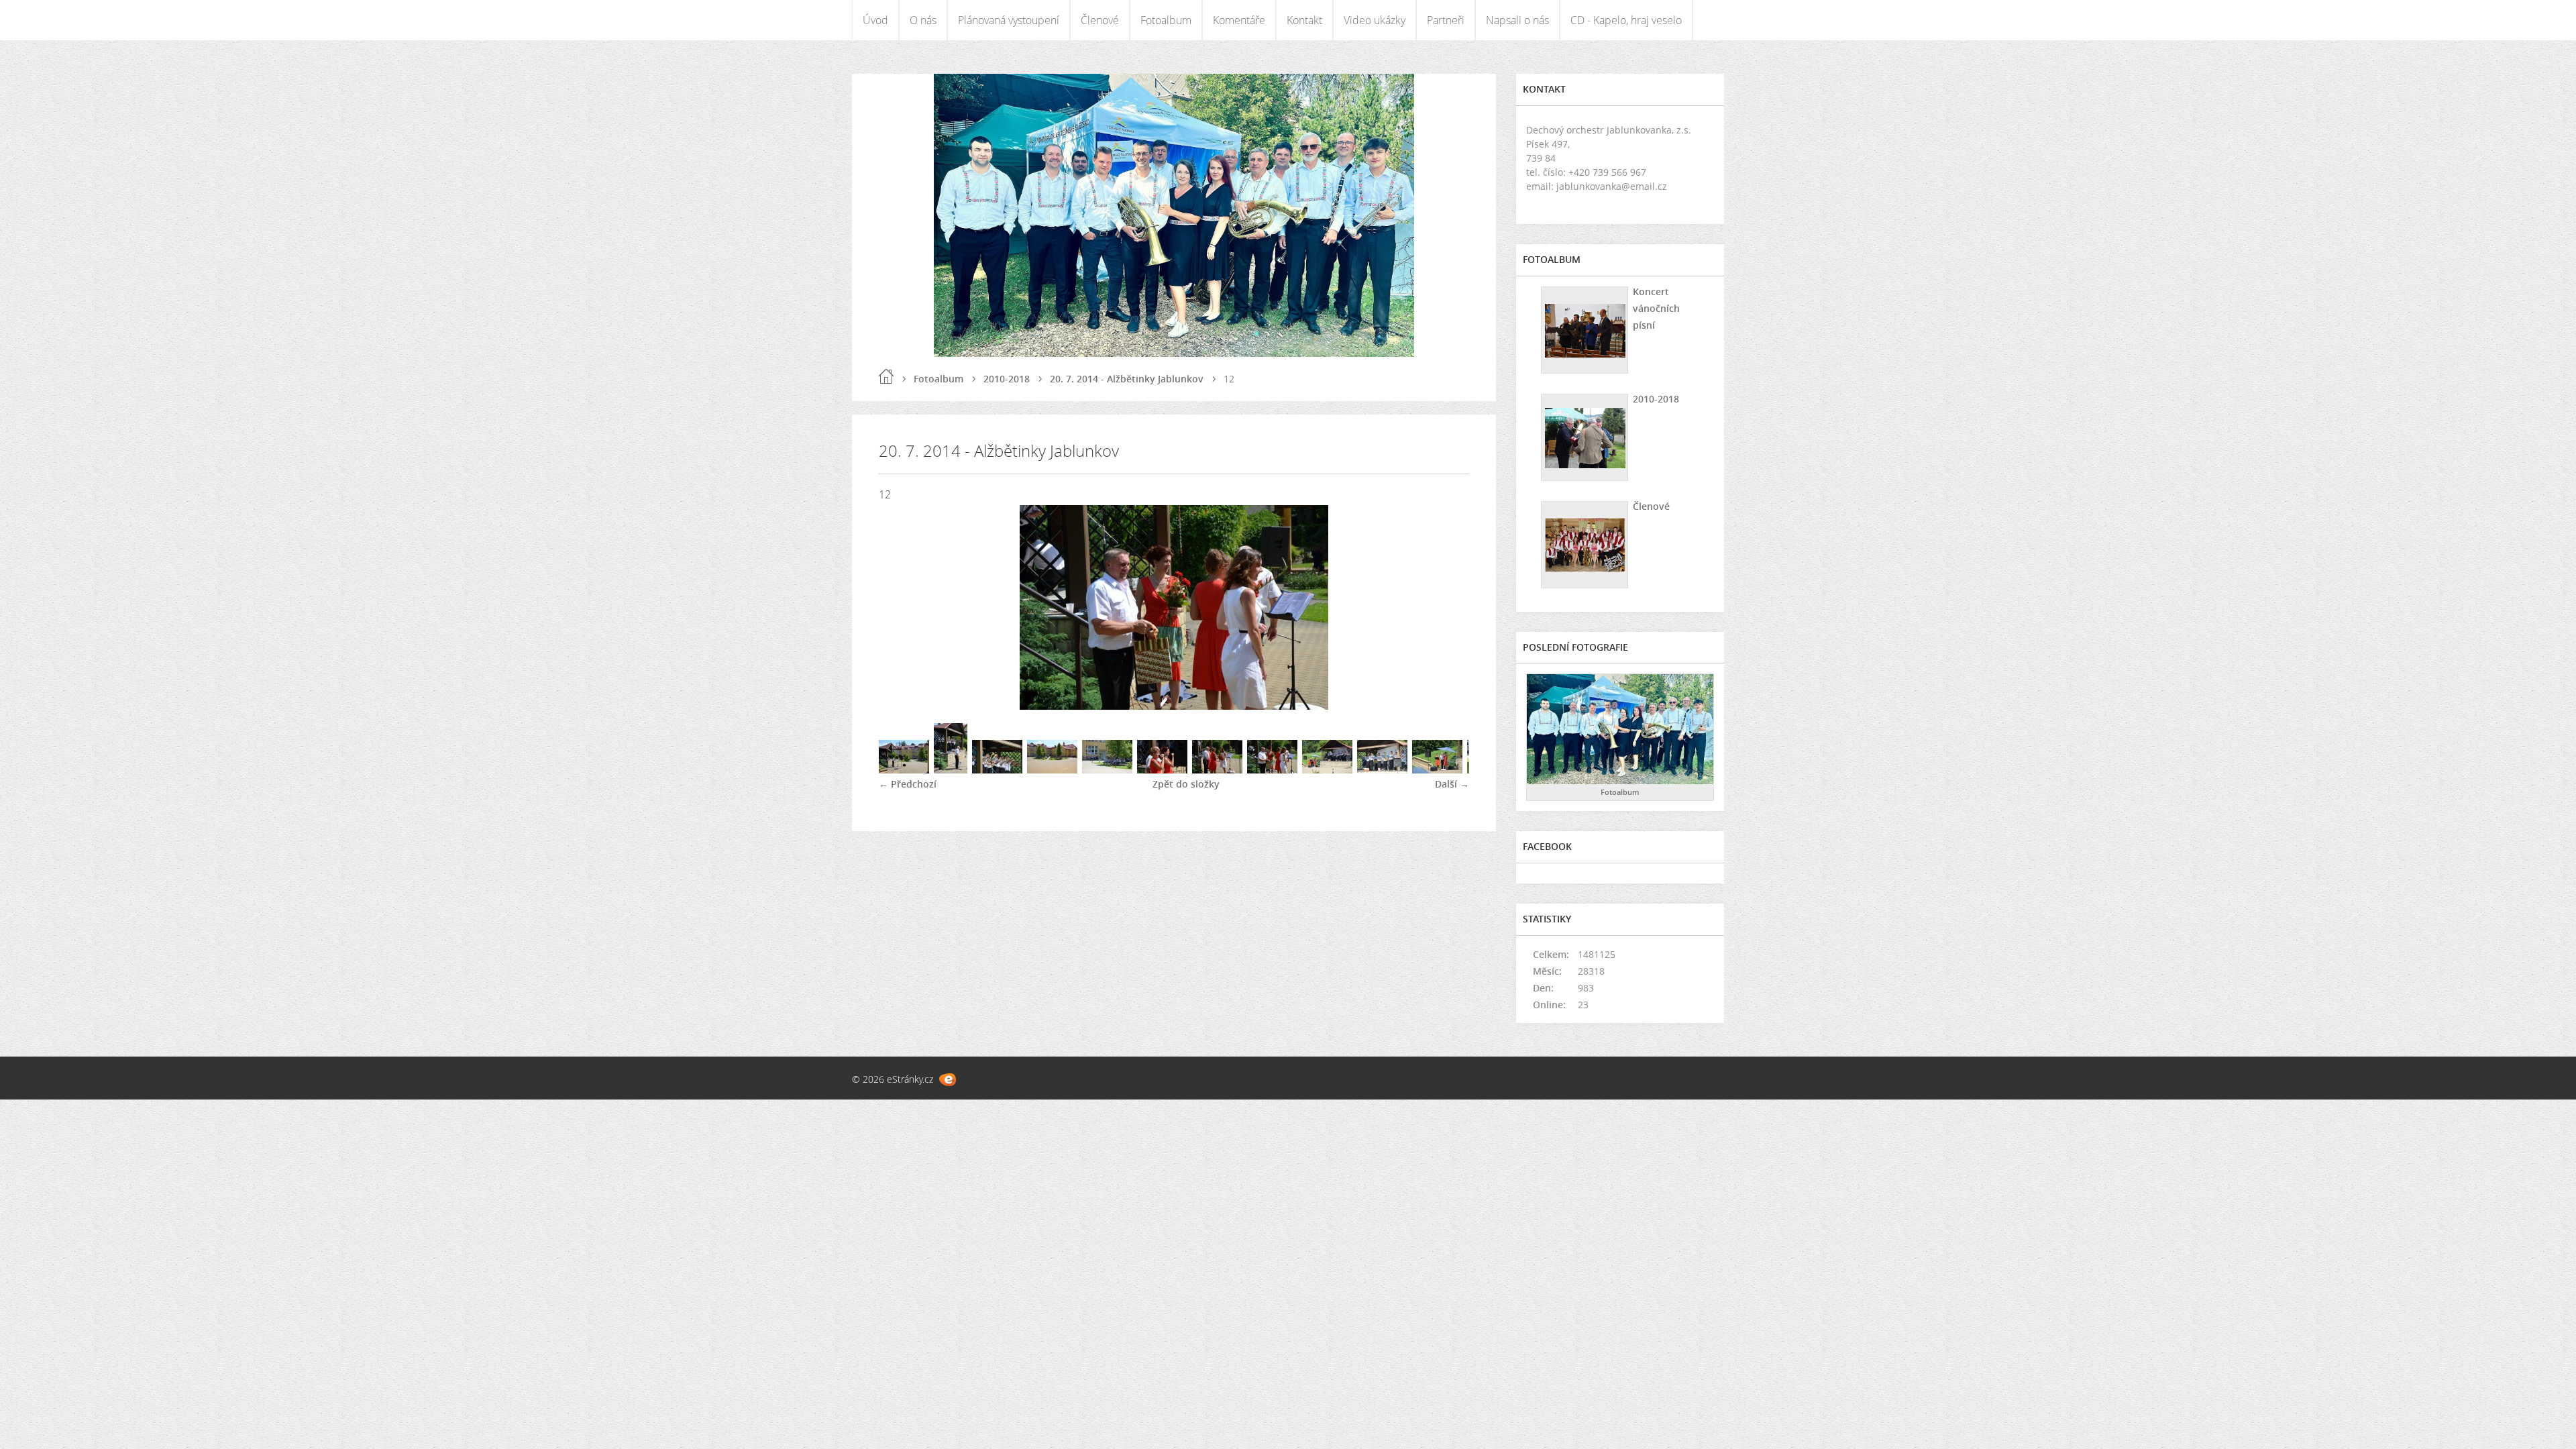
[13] (1327, 770)
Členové (1100, 20)
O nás (923, 20)
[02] (951, 770)
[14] (1382, 770)
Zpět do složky (1186, 784)
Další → (1452, 784)
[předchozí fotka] (901, 607)
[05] (1052, 770)
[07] (1107, 770)
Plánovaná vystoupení (1009, 20)
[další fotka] (1447, 607)
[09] (1162, 770)
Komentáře (1239, 20)
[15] (1437, 770)
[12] (1272, 770)
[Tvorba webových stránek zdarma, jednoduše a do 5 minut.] (948, 1080)
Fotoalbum (1166, 20)
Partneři (1446, 20)
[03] (997, 770)
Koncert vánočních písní (1656, 308)
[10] (1217, 770)
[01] (904, 770)
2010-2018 (1007, 379)
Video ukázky (1375, 20)
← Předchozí (908, 784)
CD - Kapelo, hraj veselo (1626, 20)
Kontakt (1304, 20)
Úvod (875, 20)
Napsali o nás (1517, 20)
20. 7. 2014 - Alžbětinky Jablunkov (1127, 379)
